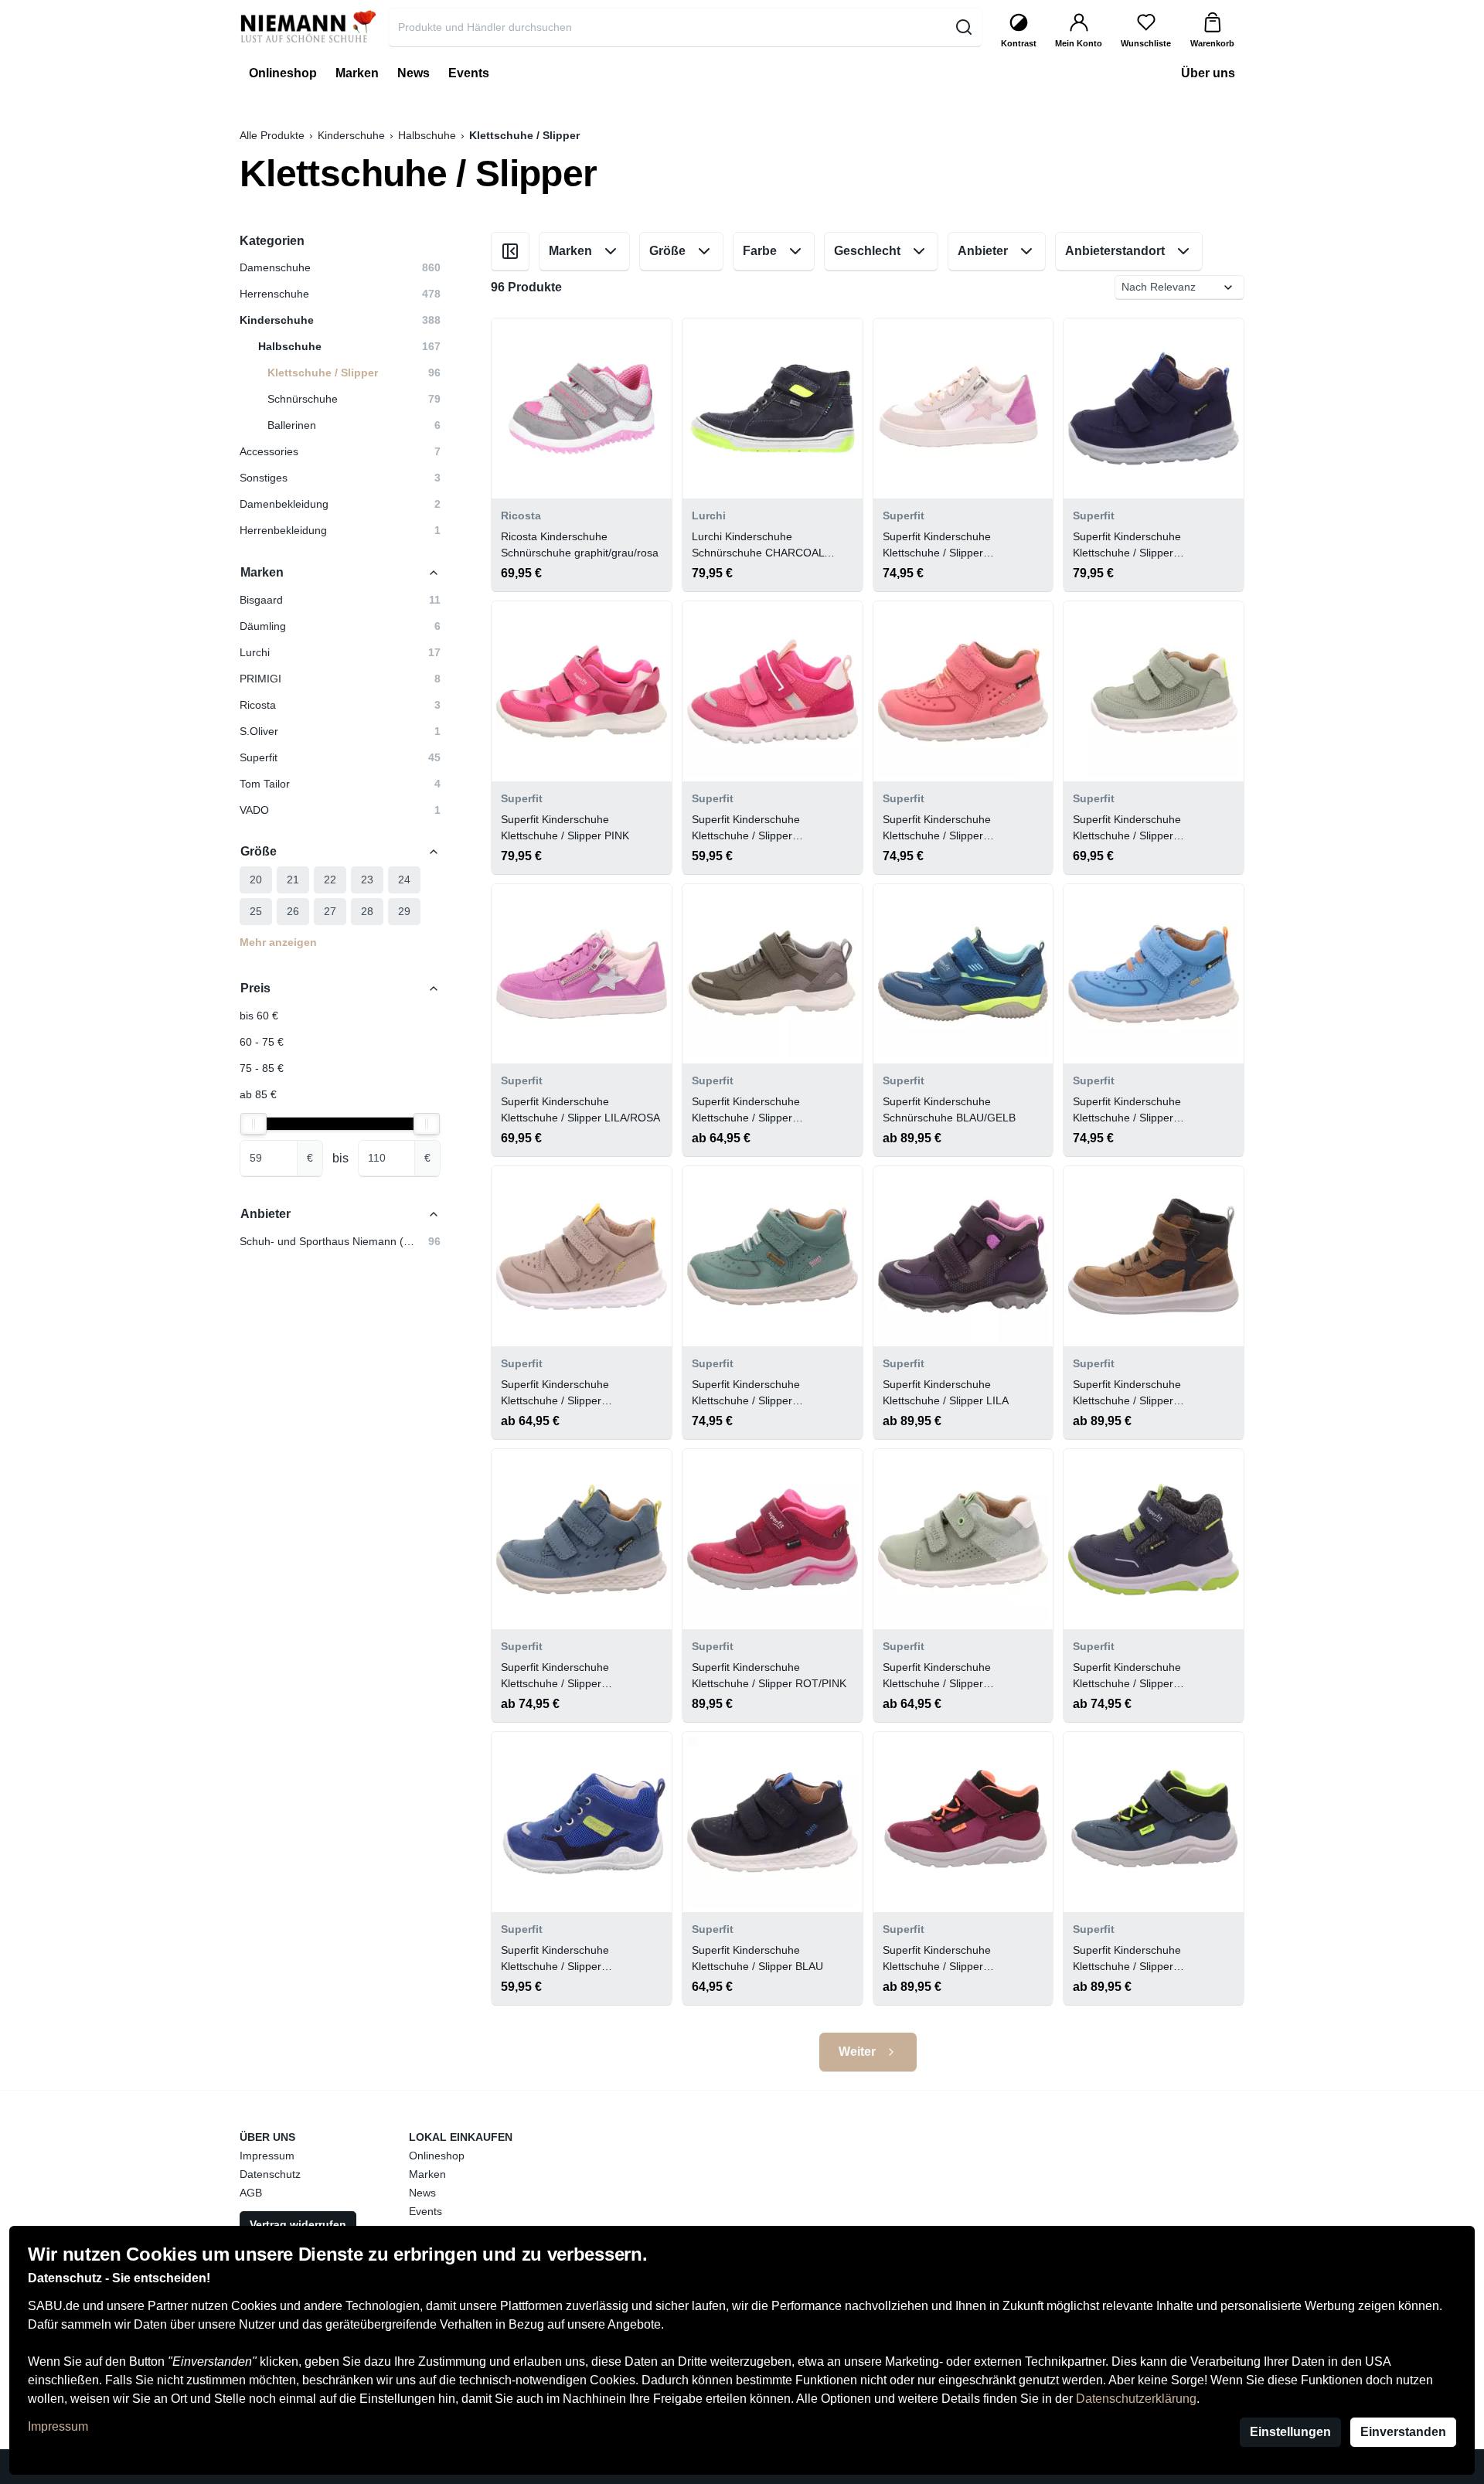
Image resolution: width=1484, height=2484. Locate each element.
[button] (340, 600)
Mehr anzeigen (278, 942)
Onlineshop (437, 2156)
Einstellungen (1290, 2432)
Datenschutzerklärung (1136, 2399)
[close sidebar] (510, 251)
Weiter (857, 2052)
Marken (427, 2174)
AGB (251, 2193)
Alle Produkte (272, 135)
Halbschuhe (427, 135)
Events (425, 2211)
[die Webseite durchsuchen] (963, 27)
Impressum (58, 2426)
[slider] (254, 1124)
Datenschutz (270, 2174)
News (422, 2193)
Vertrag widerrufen (298, 2224)
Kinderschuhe (351, 135)
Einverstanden (1403, 2432)
